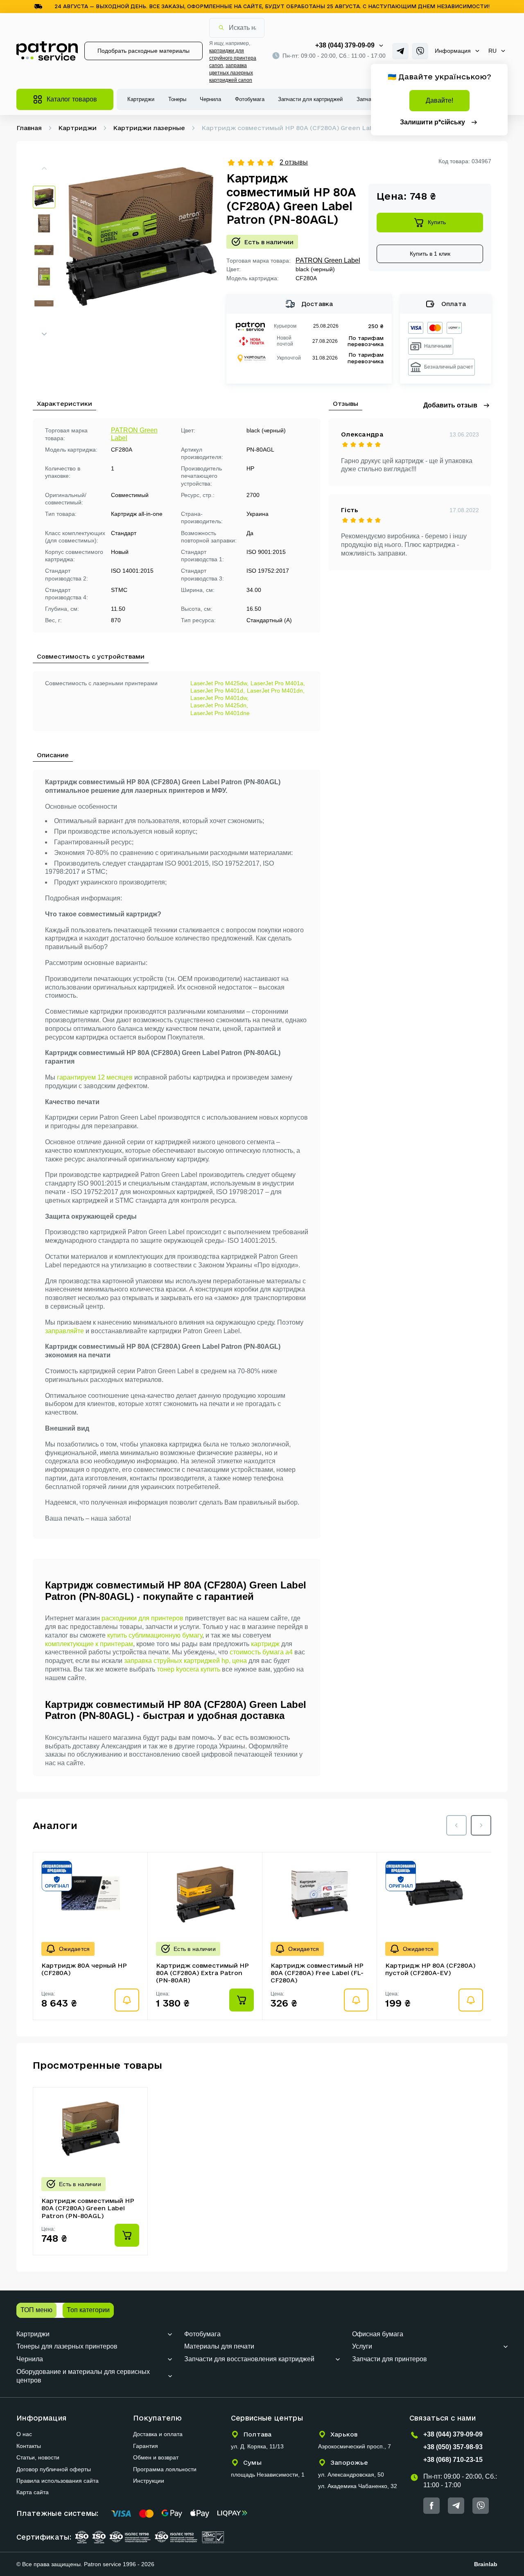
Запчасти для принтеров (390, 2359)
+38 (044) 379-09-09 (345, 45)
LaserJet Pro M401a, (278, 683)
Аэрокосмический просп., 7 (355, 2446)
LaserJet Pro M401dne (220, 713)
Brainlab (486, 2564)
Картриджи (141, 99)
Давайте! (439, 100)
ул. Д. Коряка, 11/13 (257, 2446)
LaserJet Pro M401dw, (219, 698)
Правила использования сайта (58, 2481)
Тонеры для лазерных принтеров (67, 2346)
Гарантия (146, 2446)
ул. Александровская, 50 (351, 2475)
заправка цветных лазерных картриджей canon (231, 73)
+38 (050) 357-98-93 (453, 2447)
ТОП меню (36, 2310)
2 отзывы (294, 162)
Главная (29, 128)
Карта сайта (33, 2492)
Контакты (29, 2446)
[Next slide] (44, 334)
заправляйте (64, 1331)
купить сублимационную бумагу (155, 1635)
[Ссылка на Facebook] (431, 2506)
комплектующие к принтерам (89, 1644)
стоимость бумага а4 (261, 1652)
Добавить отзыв (450, 405)
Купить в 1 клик (430, 254)
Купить (437, 222)
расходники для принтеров (142, 1618)
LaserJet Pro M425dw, (219, 683)
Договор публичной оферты (54, 2469)
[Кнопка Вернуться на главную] (47, 51)
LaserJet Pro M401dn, (276, 691)
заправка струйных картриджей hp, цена (185, 1661)
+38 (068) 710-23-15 (453, 2460)
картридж (265, 1644)
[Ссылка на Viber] (420, 51)
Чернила (210, 99)
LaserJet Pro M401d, (218, 691)
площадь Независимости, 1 (268, 2475)
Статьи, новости (38, 2457)
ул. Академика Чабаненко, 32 (358, 2486)
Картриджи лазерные (149, 128)
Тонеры (177, 99)
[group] (141, 248)
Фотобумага (250, 99)
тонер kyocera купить (189, 1669)
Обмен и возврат (156, 2457)
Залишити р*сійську (433, 122)
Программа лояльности (165, 2469)
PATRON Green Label (328, 260)
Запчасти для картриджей (310, 99)
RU (492, 51)
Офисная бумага (378, 2334)
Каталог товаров (72, 99)
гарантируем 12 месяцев (95, 1077)
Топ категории (88, 2310)
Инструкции (149, 2481)
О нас (24, 2434)
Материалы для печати (219, 2346)
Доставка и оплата (158, 2434)
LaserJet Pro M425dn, (219, 705)
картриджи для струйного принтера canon (233, 58)
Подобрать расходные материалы (143, 51)
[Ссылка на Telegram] (400, 51)
